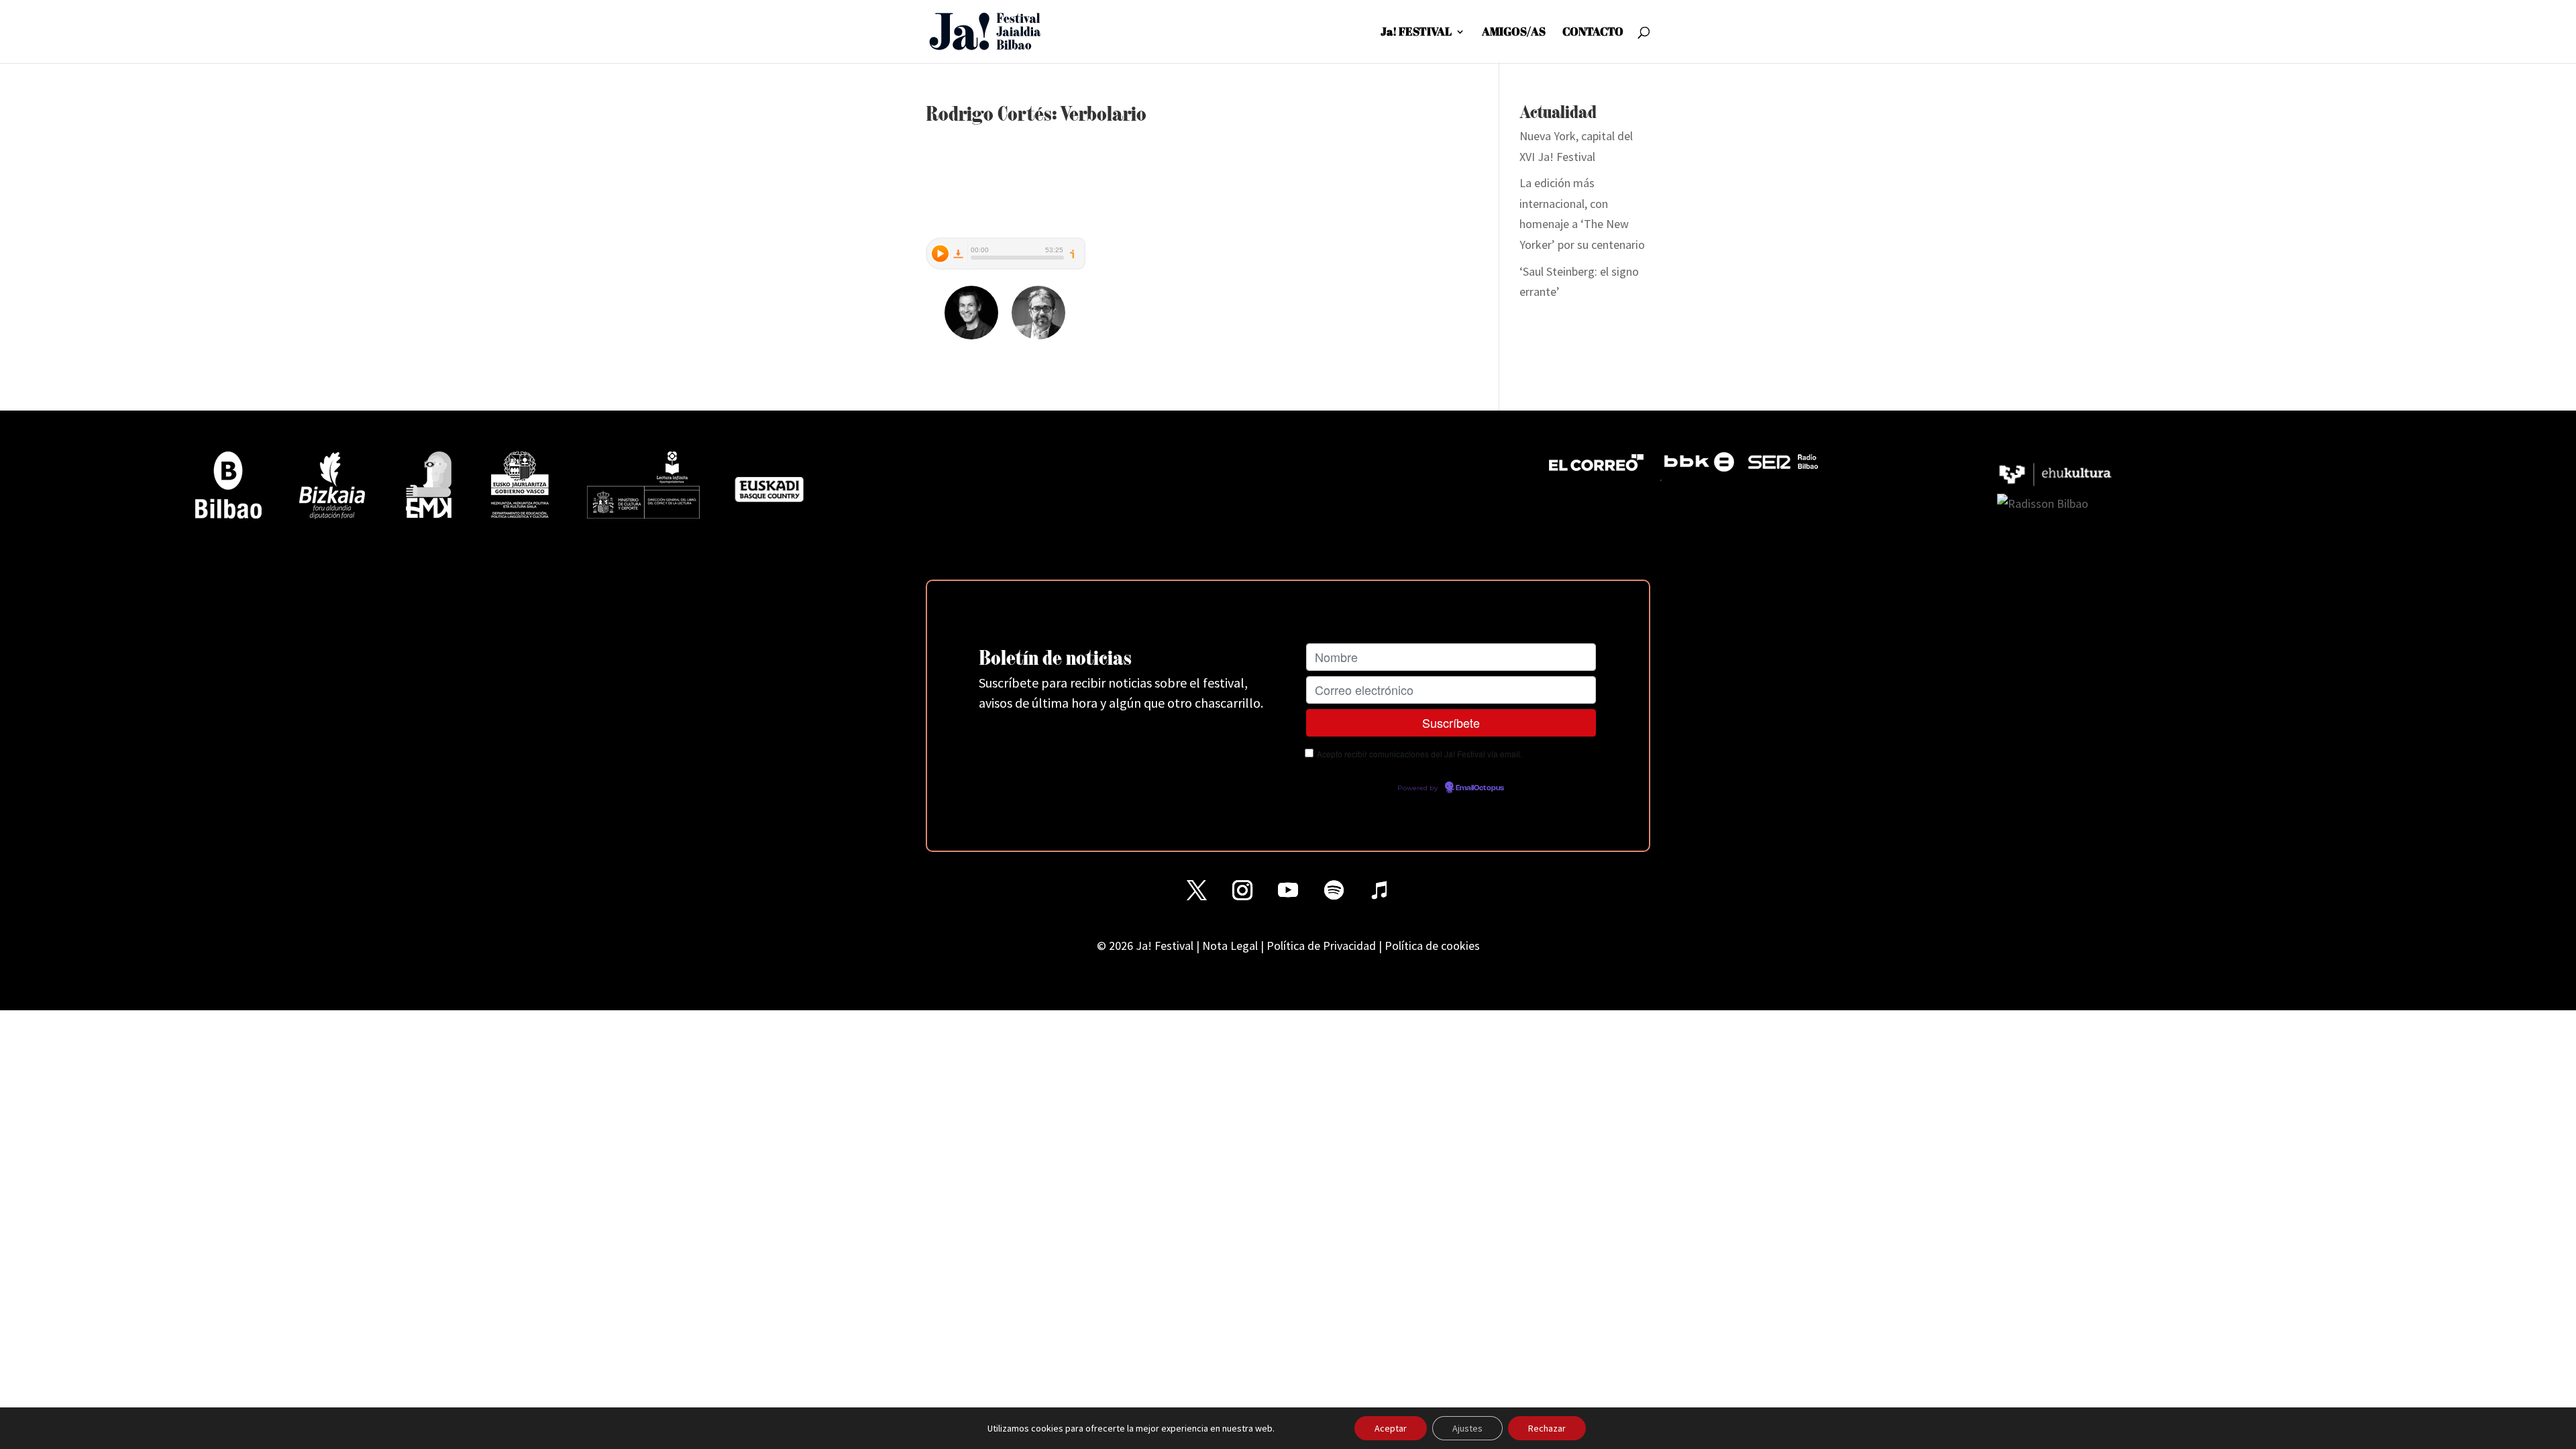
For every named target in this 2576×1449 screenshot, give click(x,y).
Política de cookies (1432, 946)
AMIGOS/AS (1514, 33)
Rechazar (1547, 1428)
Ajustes (1467, 1428)
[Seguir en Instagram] (1242, 890)
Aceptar (1391, 1428)
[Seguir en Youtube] (1288, 890)
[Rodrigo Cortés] (971, 330)
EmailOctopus (1480, 788)
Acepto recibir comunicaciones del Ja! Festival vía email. (1419, 754)
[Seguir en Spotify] (1334, 890)
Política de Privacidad (1321, 946)
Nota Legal (1230, 946)
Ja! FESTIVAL (1416, 33)
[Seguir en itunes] (1379, 890)
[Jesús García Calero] (1038, 330)
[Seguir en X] (1197, 890)
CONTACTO (1593, 33)
